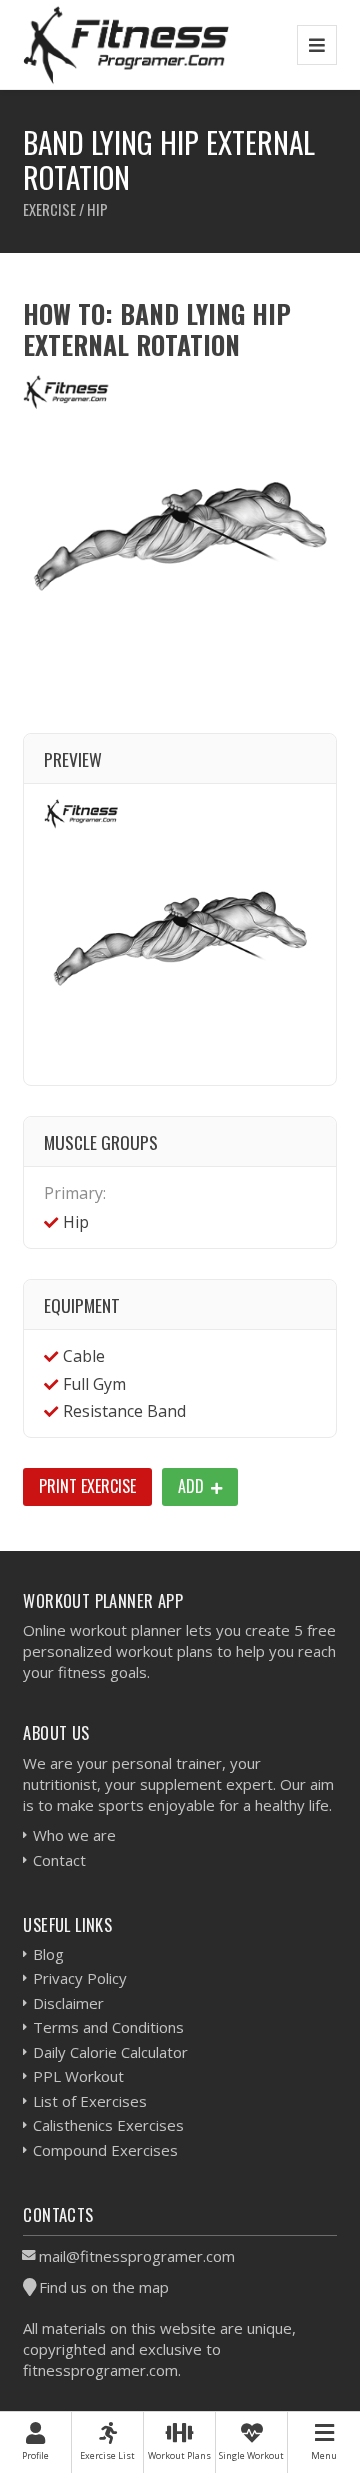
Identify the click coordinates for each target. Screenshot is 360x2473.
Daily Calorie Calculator (110, 2052)
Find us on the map (104, 2287)
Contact (59, 1860)
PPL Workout (78, 2076)
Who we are (74, 1835)
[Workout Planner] (126, 44)
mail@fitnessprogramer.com (137, 2256)
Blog (48, 1954)
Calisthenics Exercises (108, 2125)
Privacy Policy (80, 1978)
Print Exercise (87, 1486)
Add (193, 1486)
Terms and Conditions (108, 2027)
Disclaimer (68, 2003)
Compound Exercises (105, 2150)
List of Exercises (90, 2101)
